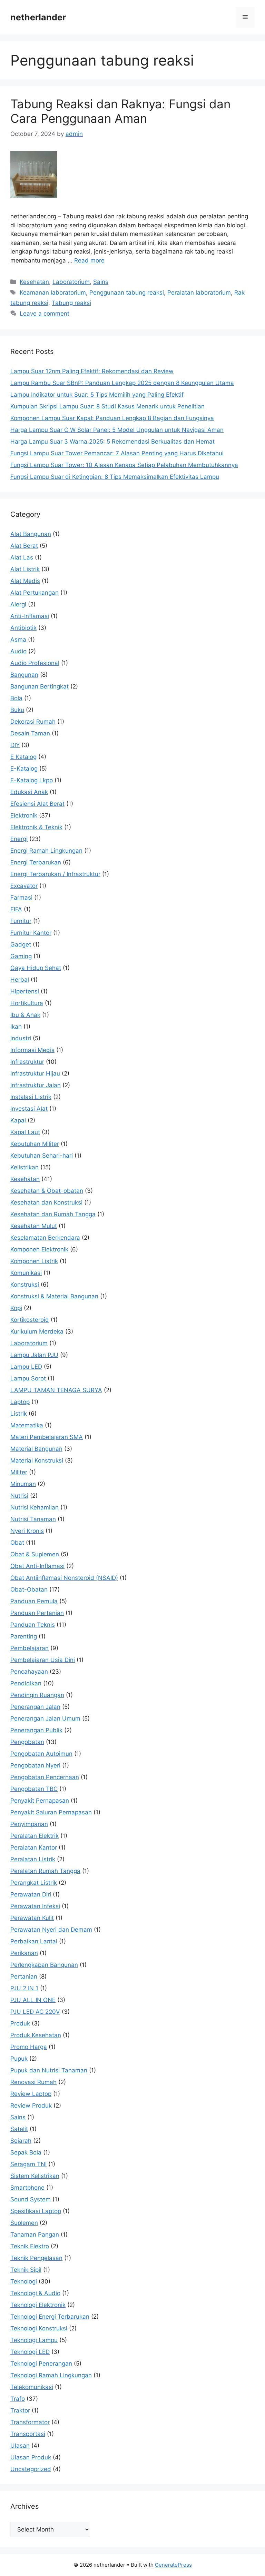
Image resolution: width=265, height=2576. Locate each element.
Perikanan (24, 1953)
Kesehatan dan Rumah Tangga (53, 1214)
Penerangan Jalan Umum (45, 1718)
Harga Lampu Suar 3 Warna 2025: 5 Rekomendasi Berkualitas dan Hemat (112, 442)
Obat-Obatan (29, 1589)
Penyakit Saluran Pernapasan (51, 1812)
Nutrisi (19, 1496)
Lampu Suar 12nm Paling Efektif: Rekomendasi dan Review (92, 371)
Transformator (30, 2422)
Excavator (24, 886)
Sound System (31, 2199)
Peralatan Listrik (33, 1859)
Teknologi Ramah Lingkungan (51, 2375)
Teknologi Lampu (34, 2340)
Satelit (19, 2129)
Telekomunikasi (32, 2387)
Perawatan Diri (31, 1894)
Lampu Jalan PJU (34, 1355)
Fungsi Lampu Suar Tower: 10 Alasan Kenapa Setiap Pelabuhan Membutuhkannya (124, 465)
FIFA (16, 909)
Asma (18, 640)
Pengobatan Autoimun (41, 1754)
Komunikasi (26, 1273)
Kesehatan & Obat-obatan (47, 1191)
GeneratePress (173, 2565)
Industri (21, 1038)
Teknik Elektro (30, 2246)
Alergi (18, 604)
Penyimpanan (29, 1824)
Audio (18, 651)
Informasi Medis (32, 1050)
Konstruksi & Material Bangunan (54, 1296)
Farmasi (21, 898)
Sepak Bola (26, 2152)
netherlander (38, 17)
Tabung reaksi (71, 303)
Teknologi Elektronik (38, 2305)
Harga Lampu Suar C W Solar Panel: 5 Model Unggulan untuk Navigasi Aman (117, 430)
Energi (19, 839)
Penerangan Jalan (35, 1707)
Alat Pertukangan (35, 593)
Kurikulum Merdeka (37, 1331)
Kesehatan (34, 282)
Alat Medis (25, 581)
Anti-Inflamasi (30, 616)
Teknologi (24, 2281)
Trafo (18, 2399)
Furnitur (21, 921)
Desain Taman (30, 733)
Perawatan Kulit (32, 1918)
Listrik (19, 1414)
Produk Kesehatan (36, 2035)
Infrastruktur (27, 1062)
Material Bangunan (36, 1449)
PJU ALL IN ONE (33, 2000)
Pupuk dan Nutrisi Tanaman (49, 2070)
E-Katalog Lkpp (32, 780)
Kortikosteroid (30, 1320)
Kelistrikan (24, 1167)
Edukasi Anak (29, 792)
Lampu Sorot (28, 1378)
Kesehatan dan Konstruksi (46, 1202)
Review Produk (31, 2106)
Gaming (21, 956)
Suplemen (24, 2223)
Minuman (23, 1484)
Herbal (20, 980)
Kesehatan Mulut (34, 1226)
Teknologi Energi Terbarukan (50, 2317)
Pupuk (19, 2059)
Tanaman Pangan (35, 2235)
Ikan (16, 1027)
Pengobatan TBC (34, 1789)
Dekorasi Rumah (33, 722)
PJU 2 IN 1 (24, 1988)
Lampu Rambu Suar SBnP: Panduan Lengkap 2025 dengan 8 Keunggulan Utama (122, 383)
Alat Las (22, 557)
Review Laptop (31, 2094)
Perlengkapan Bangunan (44, 1965)
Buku (17, 710)
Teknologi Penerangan (41, 2364)
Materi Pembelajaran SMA (47, 1437)
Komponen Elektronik (39, 1249)
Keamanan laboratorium (53, 293)
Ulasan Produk (31, 2457)
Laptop (20, 1402)
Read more (89, 260)
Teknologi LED (30, 2352)
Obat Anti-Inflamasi (37, 1566)
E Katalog (23, 757)
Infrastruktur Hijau (35, 1073)
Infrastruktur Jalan (36, 1085)
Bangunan (24, 675)
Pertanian (24, 1976)
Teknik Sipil (26, 2270)
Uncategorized (31, 2469)
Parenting (24, 1636)
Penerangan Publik (36, 1730)
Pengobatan (27, 1742)
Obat (17, 1543)
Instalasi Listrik (31, 1097)
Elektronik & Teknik (36, 827)
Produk (20, 2023)
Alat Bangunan (31, 534)
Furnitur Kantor (31, 933)
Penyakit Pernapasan (40, 1801)
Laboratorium (71, 282)
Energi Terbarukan (36, 862)
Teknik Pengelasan (36, 2258)
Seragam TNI (28, 2164)
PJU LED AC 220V (35, 2012)
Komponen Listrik (34, 1261)
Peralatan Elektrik (35, 1836)
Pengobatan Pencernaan (45, 1777)
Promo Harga (29, 2047)
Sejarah (21, 2141)
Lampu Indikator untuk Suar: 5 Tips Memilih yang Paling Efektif (97, 395)
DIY (15, 745)
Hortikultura (27, 1003)
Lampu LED (26, 1367)
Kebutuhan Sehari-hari (42, 1156)
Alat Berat (24, 546)
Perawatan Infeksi (35, 1906)
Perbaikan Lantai (34, 1941)
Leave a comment (45, 314)
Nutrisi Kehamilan (35, 1507)
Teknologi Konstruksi (39, 2328)
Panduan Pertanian (37, 1613)
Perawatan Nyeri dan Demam (51, 1930)
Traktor (20, 2410)
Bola (16, 698)
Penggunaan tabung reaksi (127, 293)
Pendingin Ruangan (37, 1695)
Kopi (16, 1308)
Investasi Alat (29, 1109)
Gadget (21, 944)
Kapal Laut (25, 1132)
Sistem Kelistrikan (35, 2176)
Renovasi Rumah (33, 2082)
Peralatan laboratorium (199, 293)
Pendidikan (26, 1683)
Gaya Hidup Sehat (36, 968)
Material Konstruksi (37, 1460)
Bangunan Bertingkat (40, 686)
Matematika (27, 1425)
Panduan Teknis (33, 1625)
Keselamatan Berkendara (45, 1238)
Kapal (18, 1120)
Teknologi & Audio (35, 2293)
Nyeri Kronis (27, 1531)
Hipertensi (25, 991)
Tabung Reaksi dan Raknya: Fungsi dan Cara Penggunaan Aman (120, 111)
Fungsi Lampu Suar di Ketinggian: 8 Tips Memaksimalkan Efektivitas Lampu (115, 477)
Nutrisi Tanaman (33, 1519)
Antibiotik (23, 628)
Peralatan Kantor (34, 1847)
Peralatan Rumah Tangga (45, 1871)
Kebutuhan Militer (35, 1144)
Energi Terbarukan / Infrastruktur (55, 874)
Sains (101, 282)
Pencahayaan (29, 1672)
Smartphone (27, 2188)
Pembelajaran (30, 1648)
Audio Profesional (35, 663)
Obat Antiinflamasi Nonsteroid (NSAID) (64, 1578)
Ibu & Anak (25, 1015)
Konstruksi (25, 1285)
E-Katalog (24, 769)
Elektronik (24, 815)
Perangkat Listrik (34, 1883)
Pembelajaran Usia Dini (43, 1660)
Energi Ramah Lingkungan (46, 851)
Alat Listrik (25, 569)
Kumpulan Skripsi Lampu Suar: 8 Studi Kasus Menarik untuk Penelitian (107, 406)
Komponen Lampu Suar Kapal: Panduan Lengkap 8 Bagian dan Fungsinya (112, 418)
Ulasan (20, 2446)
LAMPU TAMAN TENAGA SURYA (56, 1390)
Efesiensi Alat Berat (37, 804)
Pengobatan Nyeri (35, 1765)
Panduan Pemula (34, 1601)
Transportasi (28, 2434)
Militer (19, 1472)
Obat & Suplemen (35, 1554)
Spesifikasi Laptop (36, 2211)
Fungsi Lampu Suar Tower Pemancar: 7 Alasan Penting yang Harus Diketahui (117, 453)
